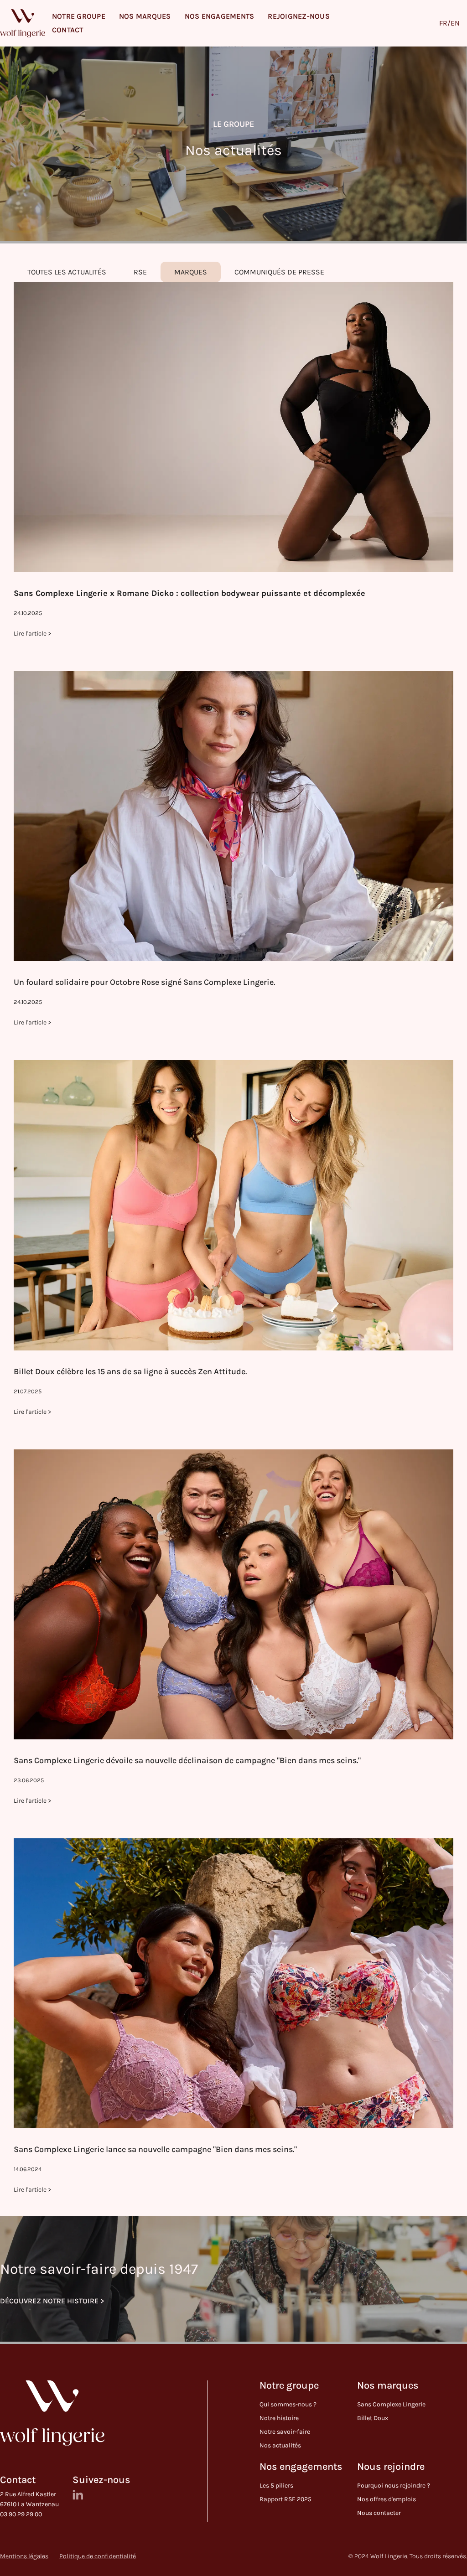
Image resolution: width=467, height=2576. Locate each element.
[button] (79, 16)
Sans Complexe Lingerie (391, 2404)
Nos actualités (280, 2445)
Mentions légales (24, 2556)
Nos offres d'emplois (387, 2499)
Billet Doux (373, 2418)
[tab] (67, 272)
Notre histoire (279, 2418)
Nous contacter (379, 2513)
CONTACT (68, 30)
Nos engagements (301, 2467)
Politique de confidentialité (98, 2556)
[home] (23, 23)
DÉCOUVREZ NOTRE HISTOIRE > (52, 2301)
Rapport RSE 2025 (285, 2499)
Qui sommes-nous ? (288, 2404)
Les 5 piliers (276, 2485)
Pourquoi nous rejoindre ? (394, 2485)
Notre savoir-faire (285, 2432)
